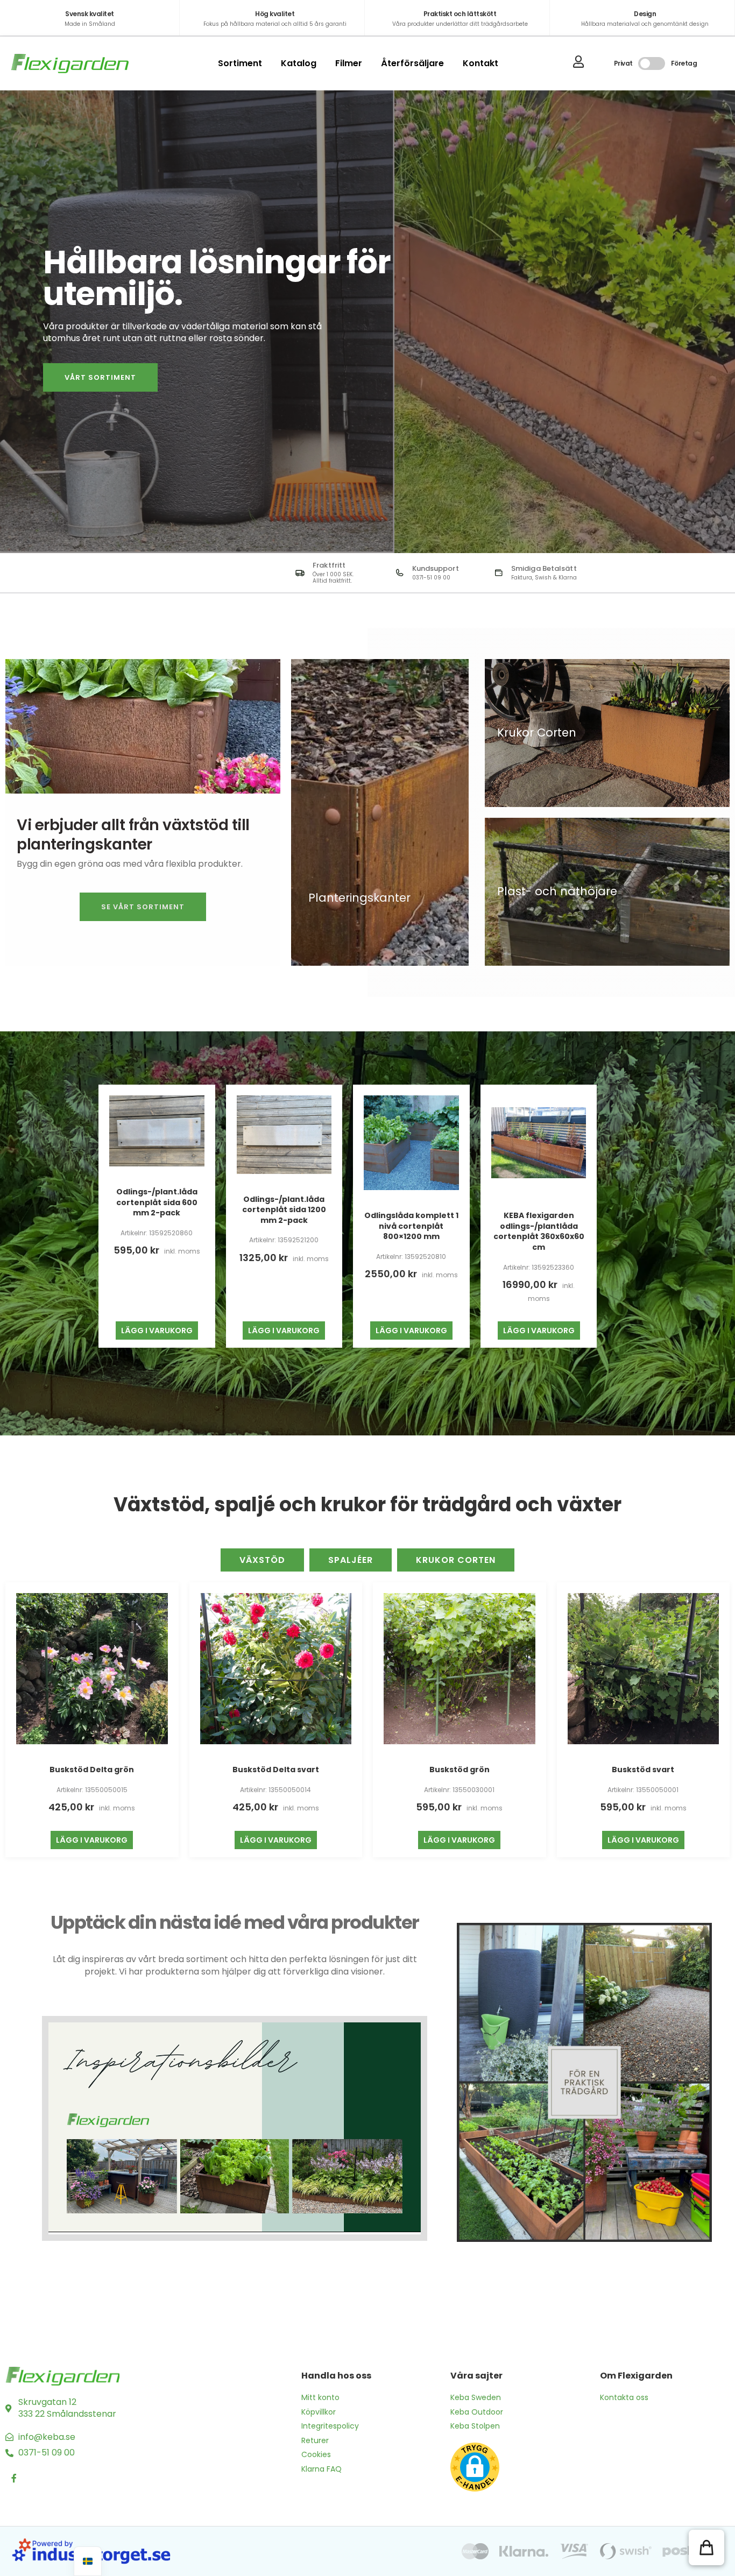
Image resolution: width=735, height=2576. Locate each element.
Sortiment (240, 63)
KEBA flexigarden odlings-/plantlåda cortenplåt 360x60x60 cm (539, 1231)
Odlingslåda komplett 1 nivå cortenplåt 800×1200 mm (411, 1226)
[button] (706, 2547)
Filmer (349, 63)
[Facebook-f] (14, 2478)
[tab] (262, 1560)
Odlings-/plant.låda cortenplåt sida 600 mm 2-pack (157, 1202)
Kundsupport (436, 568)
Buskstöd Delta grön (92, 1770)
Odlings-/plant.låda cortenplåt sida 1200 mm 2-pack (284, 1210)
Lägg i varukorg (157, 1331)
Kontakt (480, 63)
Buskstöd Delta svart (276, 1770)
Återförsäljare (412, 63)
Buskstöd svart (643, 1770)
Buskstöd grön (460, 1770)
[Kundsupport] (400, 573)
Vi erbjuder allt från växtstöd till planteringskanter (133, 835)
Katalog (299, 63)
